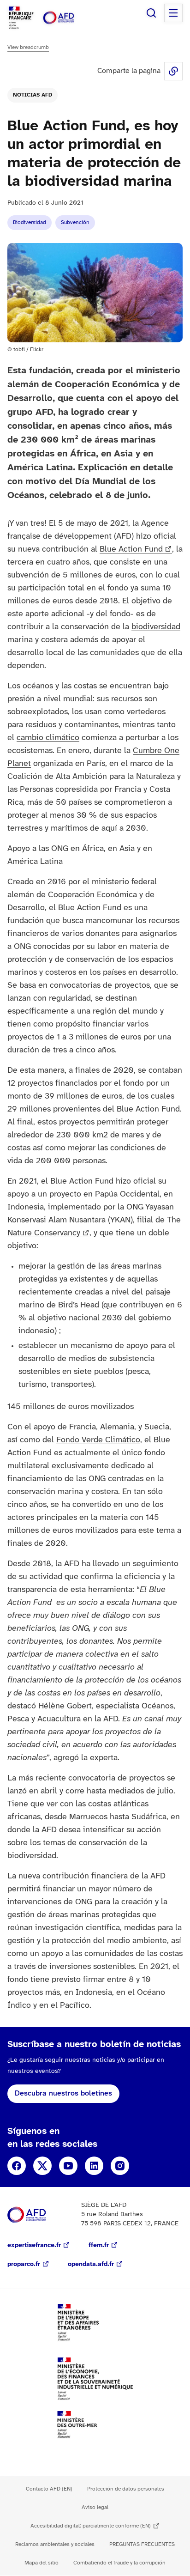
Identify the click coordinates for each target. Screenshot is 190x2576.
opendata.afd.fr (91, 2264)
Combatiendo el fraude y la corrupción (119, 2563)
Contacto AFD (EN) (49, 2489)
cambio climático (48, 738)
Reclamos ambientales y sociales (55, 2544)
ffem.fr (99, 2245)
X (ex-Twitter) (42, 2166)
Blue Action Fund (131, 550)
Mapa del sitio (42, 2563)
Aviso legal (95, 2507)
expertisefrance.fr (34, 2245)
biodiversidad (156, 627)
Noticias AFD (33, 95)
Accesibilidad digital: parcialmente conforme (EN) (91, 2526)
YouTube (68, 2166)
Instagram (120, 2166)
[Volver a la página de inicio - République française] (68, 18)
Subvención (75, 222)
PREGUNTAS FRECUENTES (142, 2544)
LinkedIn (94, 2166)
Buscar (151, 13)
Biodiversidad (30, 222)
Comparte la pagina (173, 71)
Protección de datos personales (126, 2489)
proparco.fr (24, 2264)
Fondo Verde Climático (98, 1440)
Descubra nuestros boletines (63, 2093)
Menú (173, 13)
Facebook (17, 2166)
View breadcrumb (28, 47)
